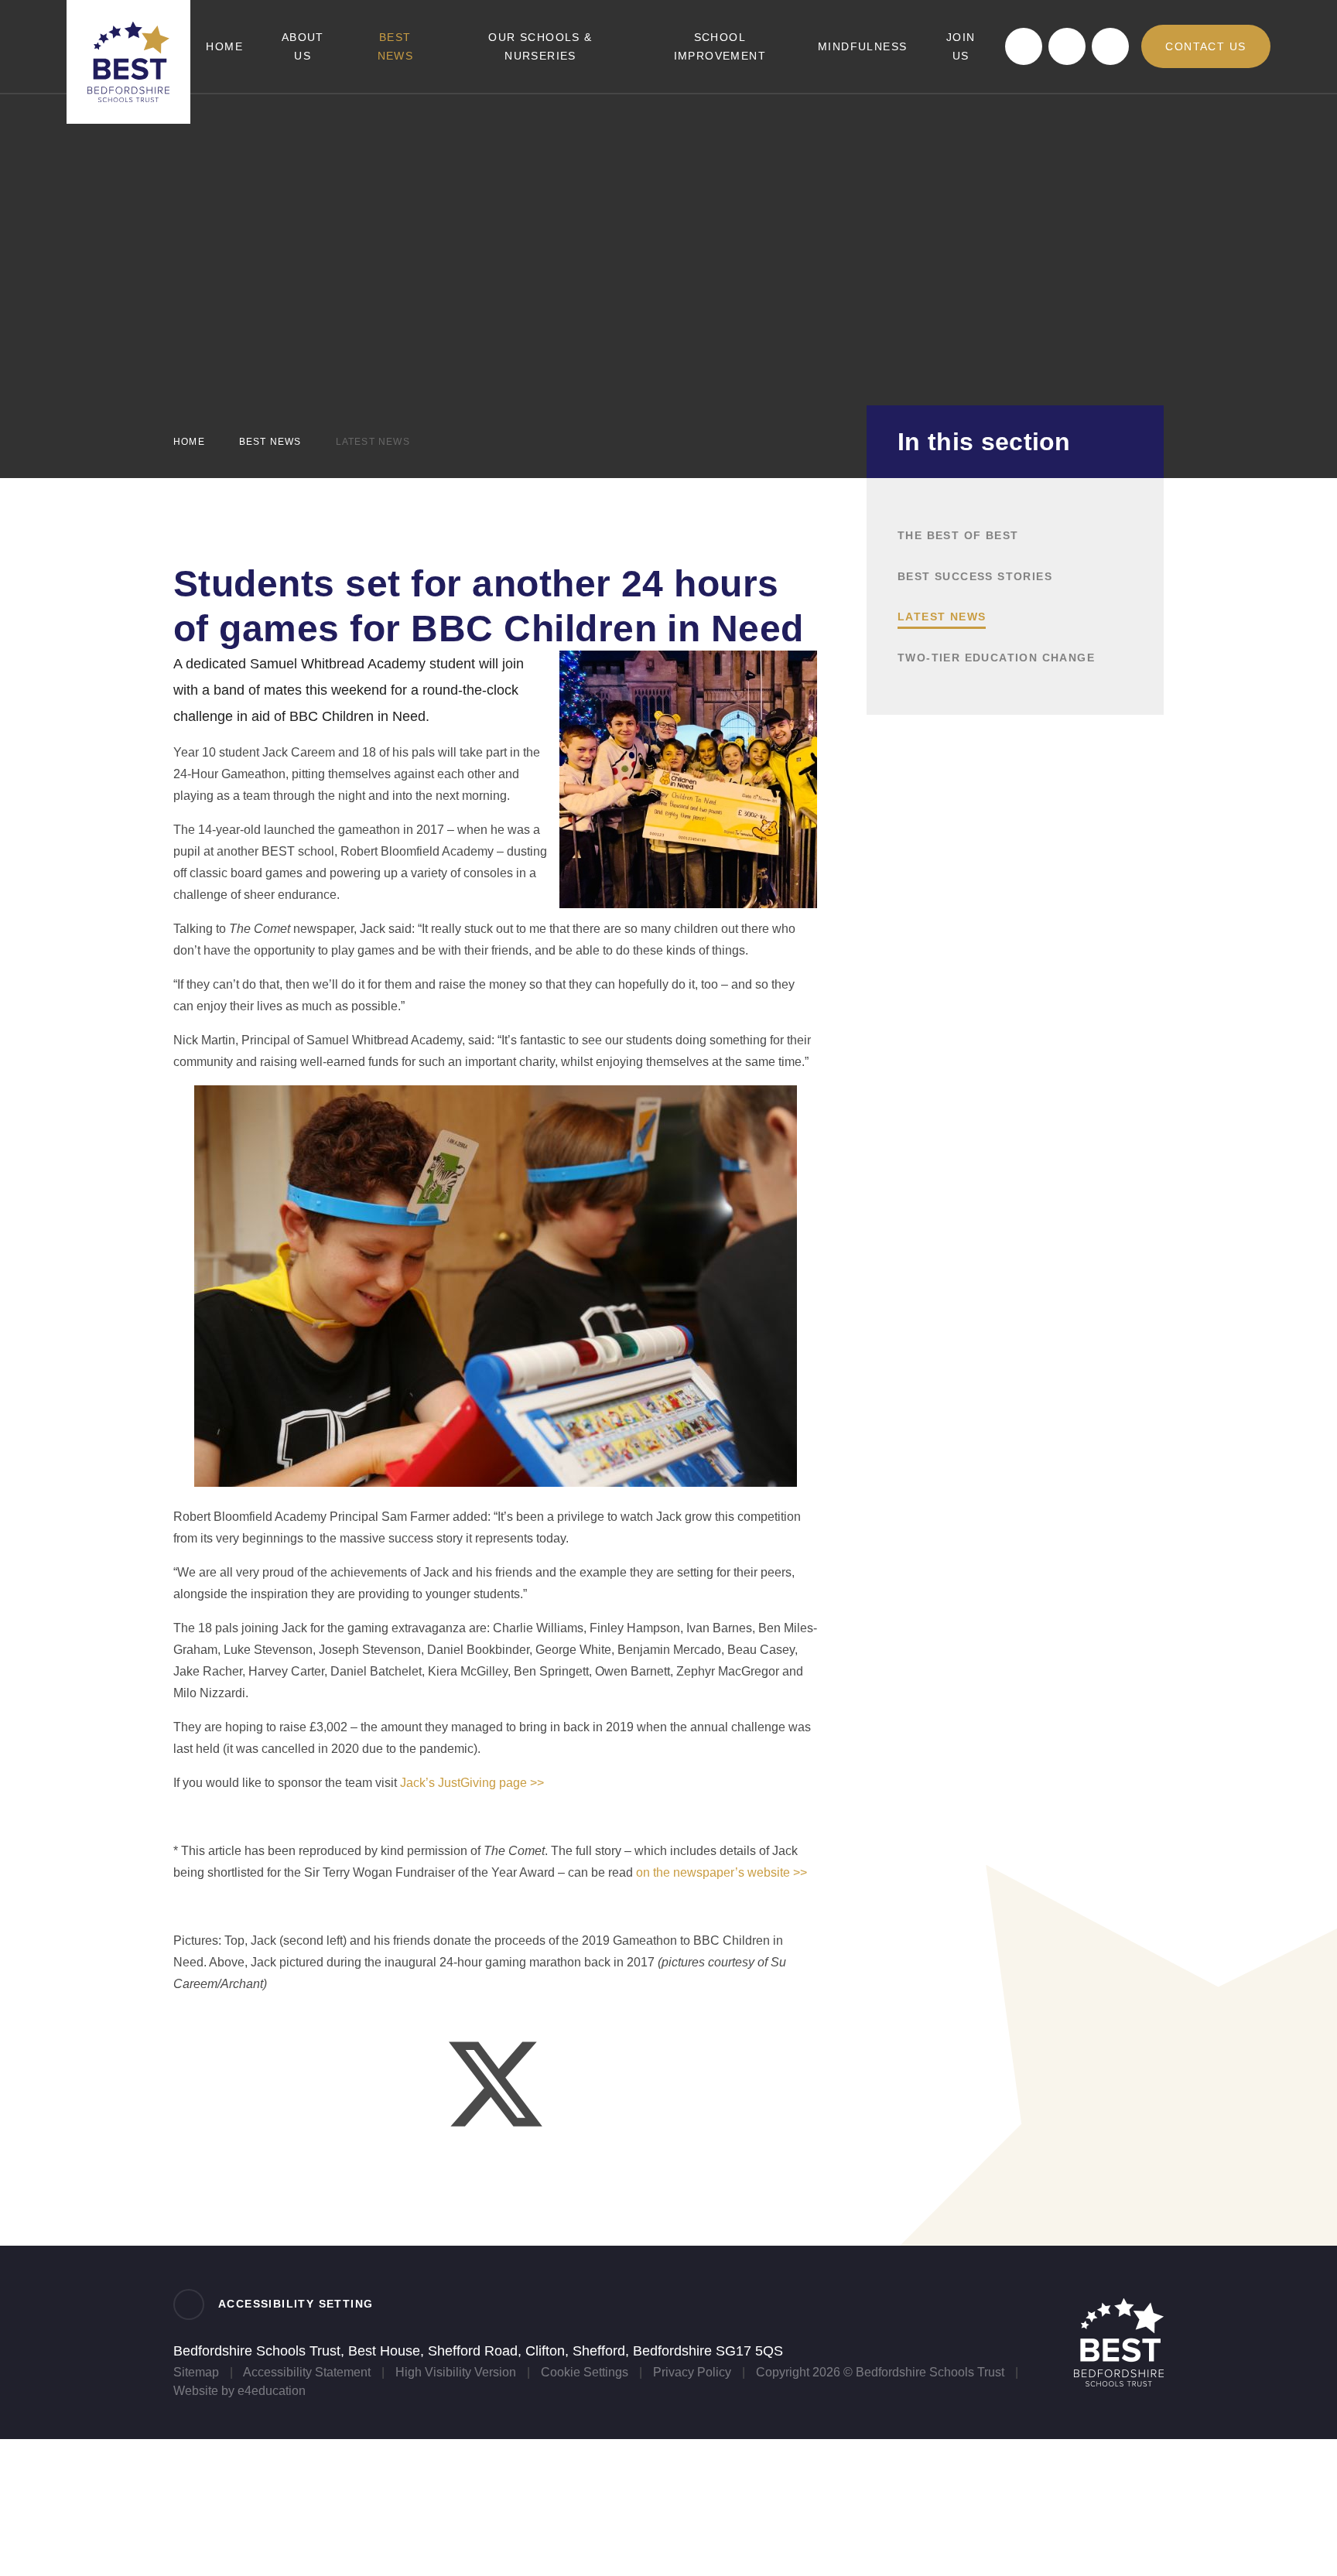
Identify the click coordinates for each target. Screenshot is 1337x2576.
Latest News (373, 442)
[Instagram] (1110, 46)
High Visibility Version (456, 2372)
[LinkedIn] (1067, 46)
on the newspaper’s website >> (722, 1872)
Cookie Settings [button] (585, 2372)
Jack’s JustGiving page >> (472, 1783)
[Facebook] (1024, 46)
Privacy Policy (692, 2372)
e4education (272, 2391)
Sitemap (196, 2372)
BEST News (270, 442)
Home (189, 442)
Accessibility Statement (307, 2372)
